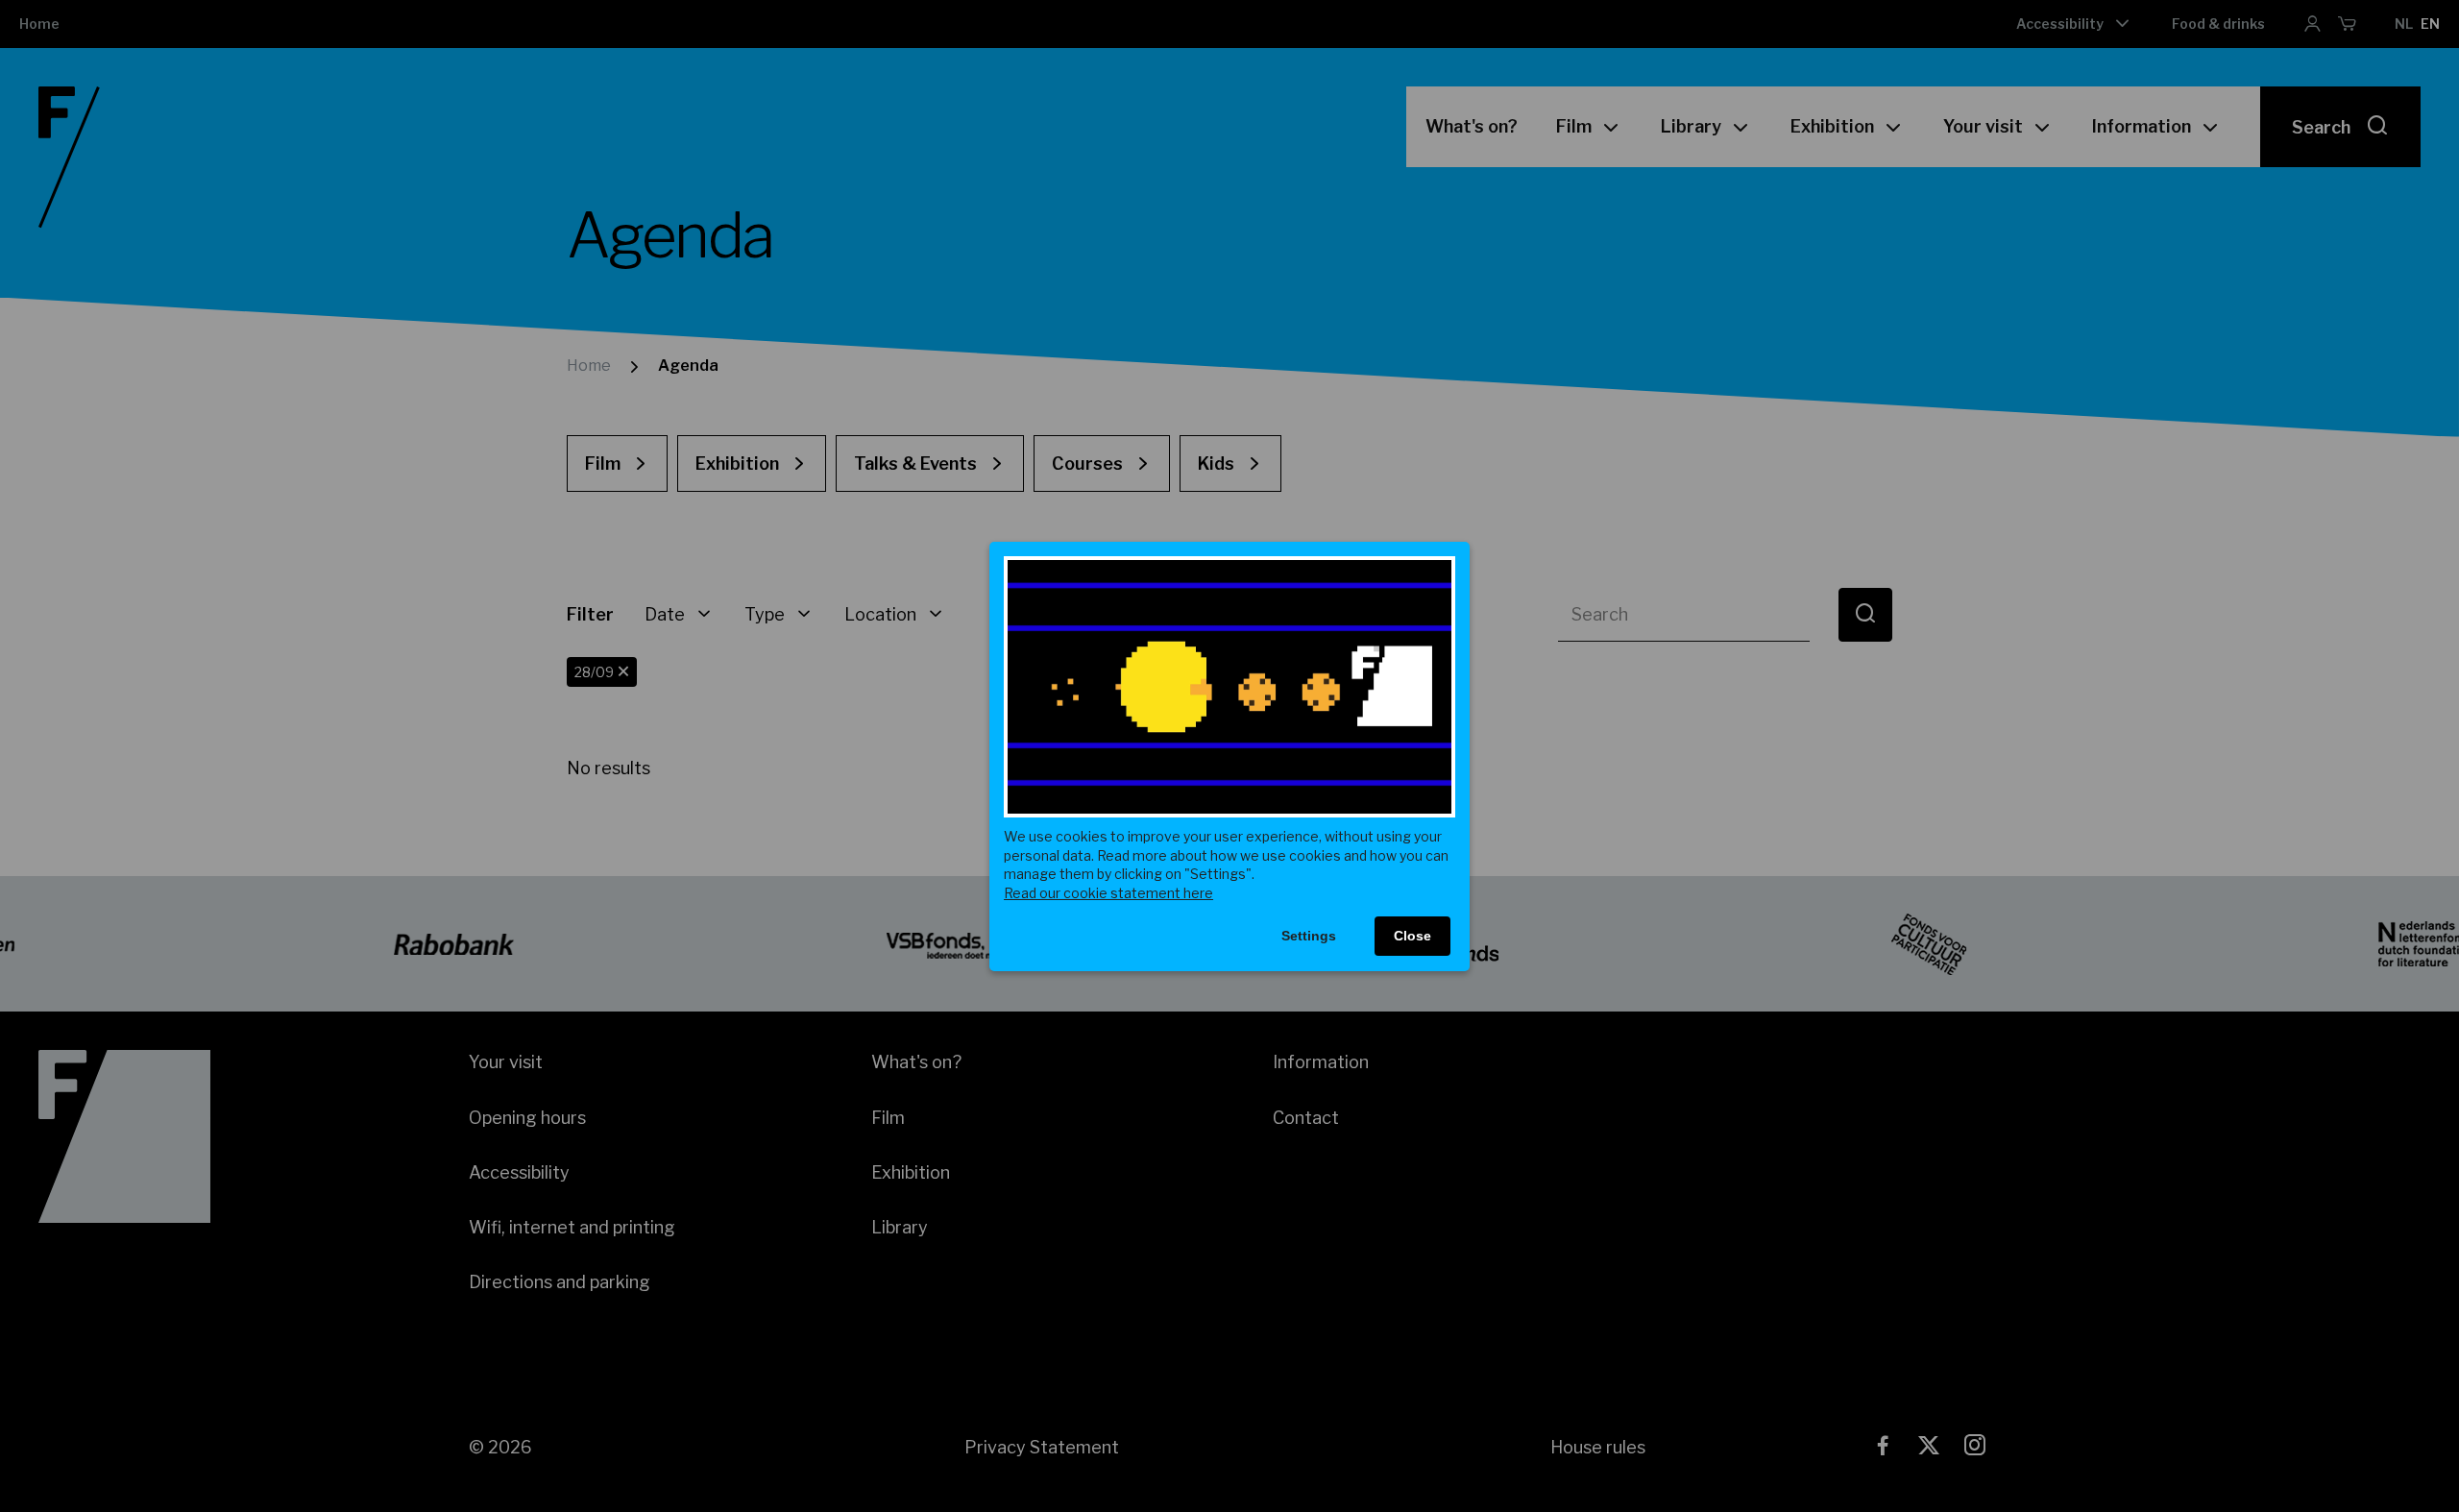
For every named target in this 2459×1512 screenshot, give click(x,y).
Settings (1309, 936)
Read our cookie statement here (1108, 893)
